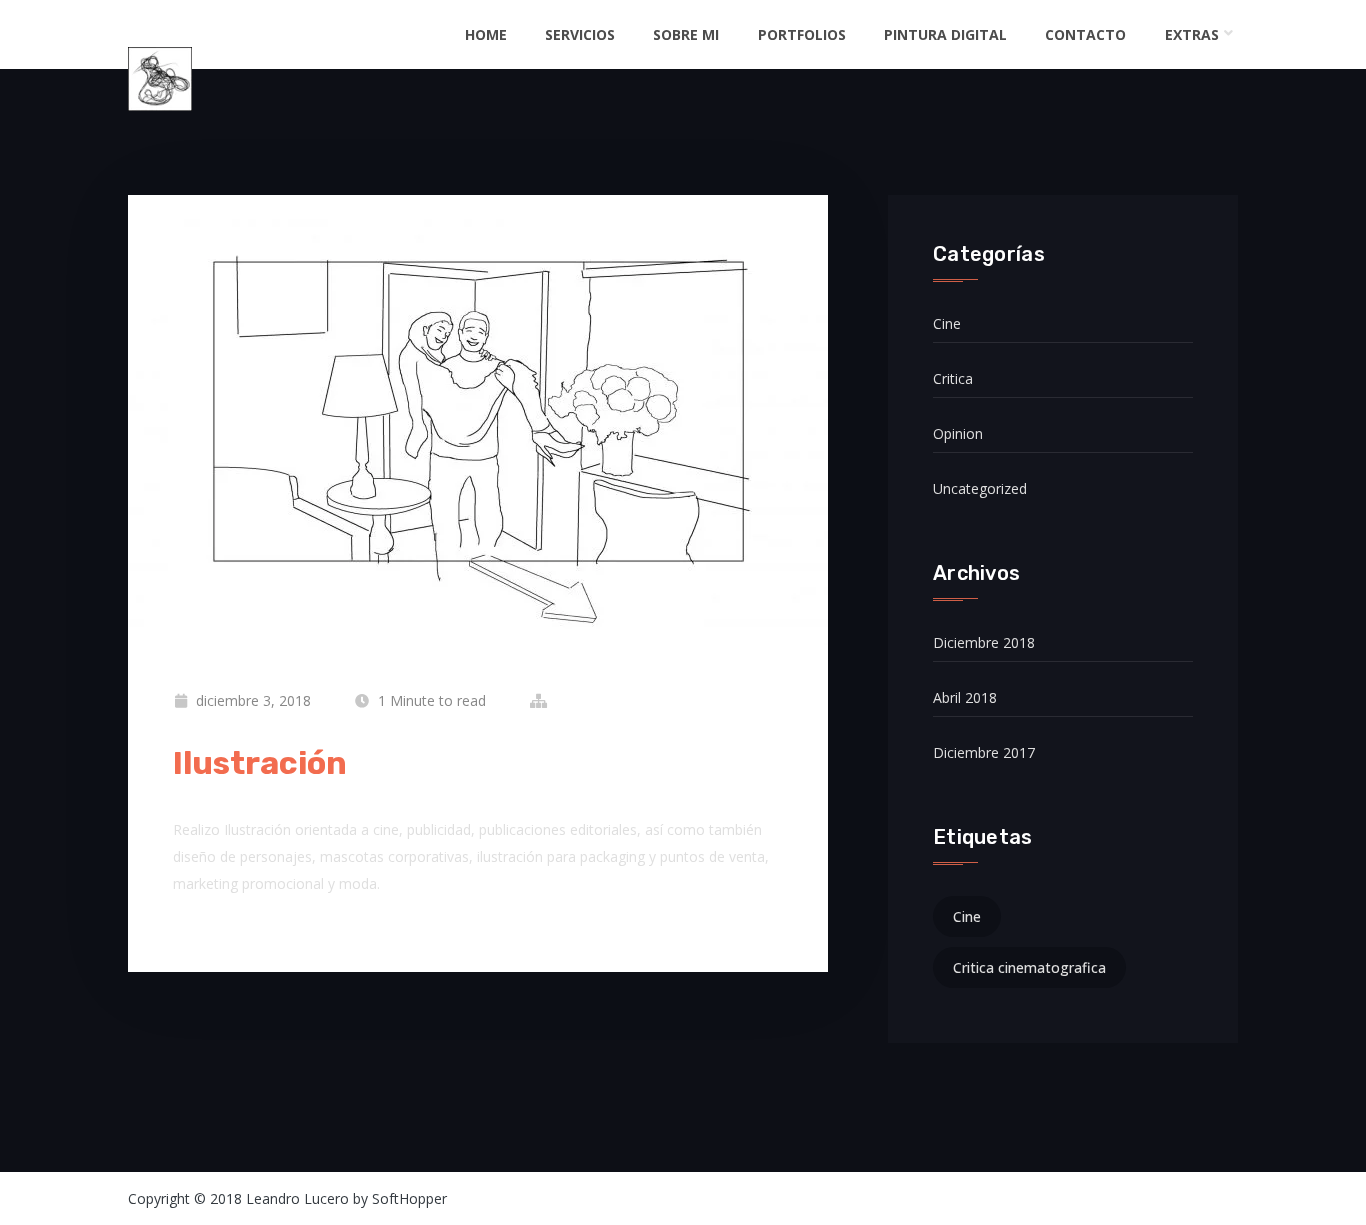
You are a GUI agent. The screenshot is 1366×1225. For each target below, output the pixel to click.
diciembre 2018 (984, 642)
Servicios (580, 34)
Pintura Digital (945, 34)
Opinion (958, 433)
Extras (1192, 34)
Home (486, 34)
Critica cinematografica (1029, 967)
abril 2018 (965, 697)
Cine (947, 323)
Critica (953, 378)
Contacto (1085, 34)
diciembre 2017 (984, 752)
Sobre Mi (686, 34)
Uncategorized (980, 488)
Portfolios (802, 34)
